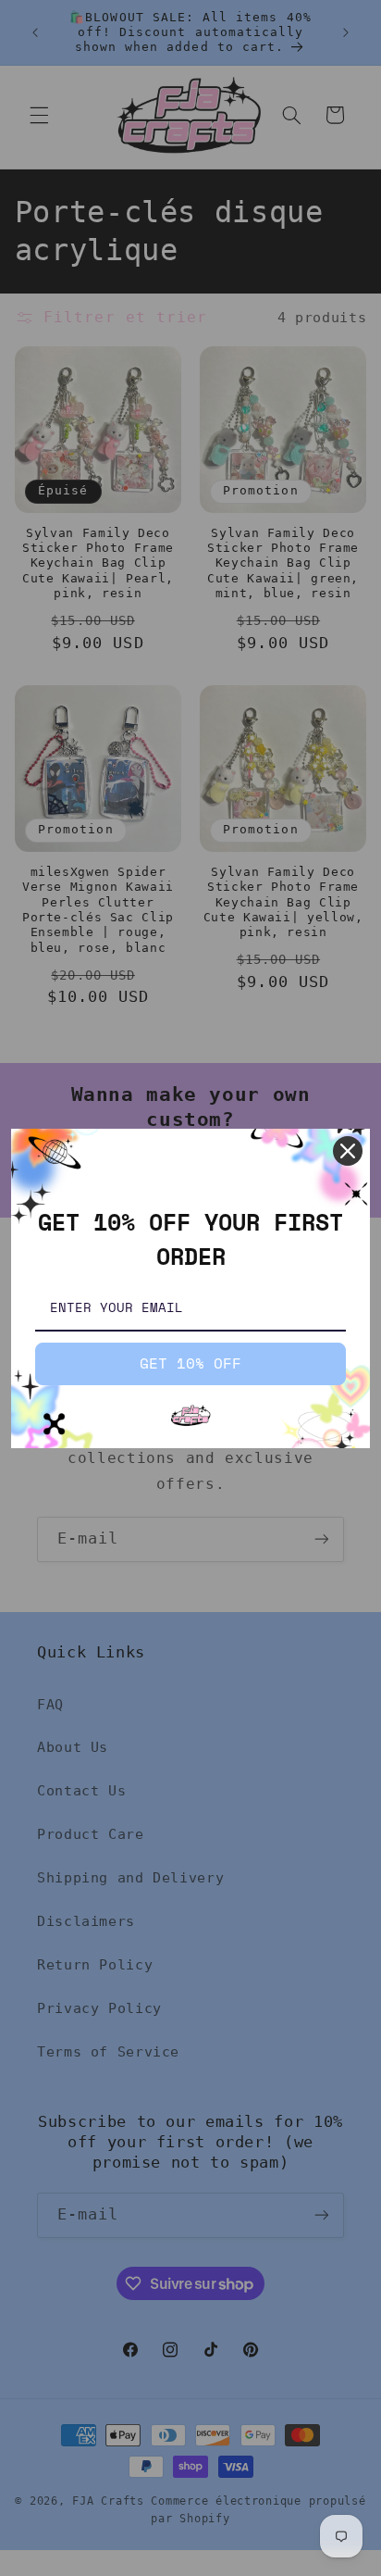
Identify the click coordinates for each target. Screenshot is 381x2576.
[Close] (348, 1151)
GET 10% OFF (190, 1363)
